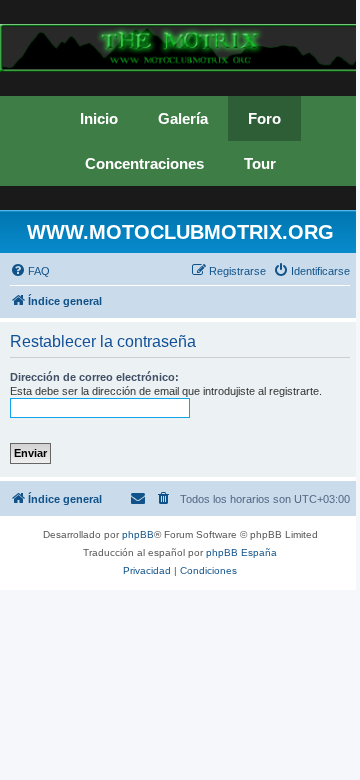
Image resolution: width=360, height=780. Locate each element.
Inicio (99, 118)
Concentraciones (144, 163)
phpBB (138, 534)
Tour (260, 163)
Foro (264, 118)
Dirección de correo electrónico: (94, 377)
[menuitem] (30, 271)
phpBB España (241, 552)
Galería (183, 118)
